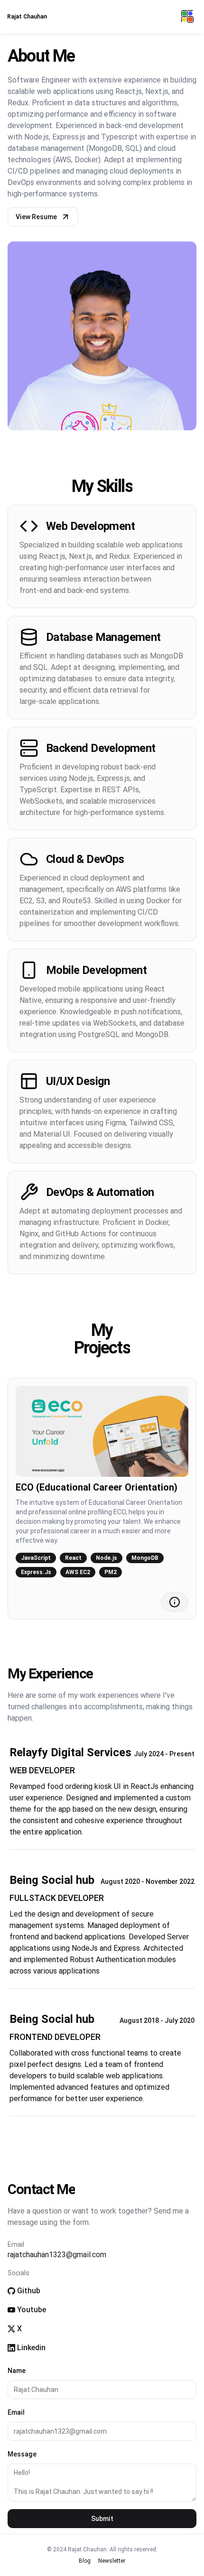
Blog (85, 2561)
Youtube (32, 2310)
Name (17, 2371)
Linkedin (31, 2348)
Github (29, 2291)
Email (16, 2412)
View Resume (36, 217)
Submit (102, 2519)
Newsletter (112, 2561)
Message (22, 2454)
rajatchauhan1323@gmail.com (57, 2255)
